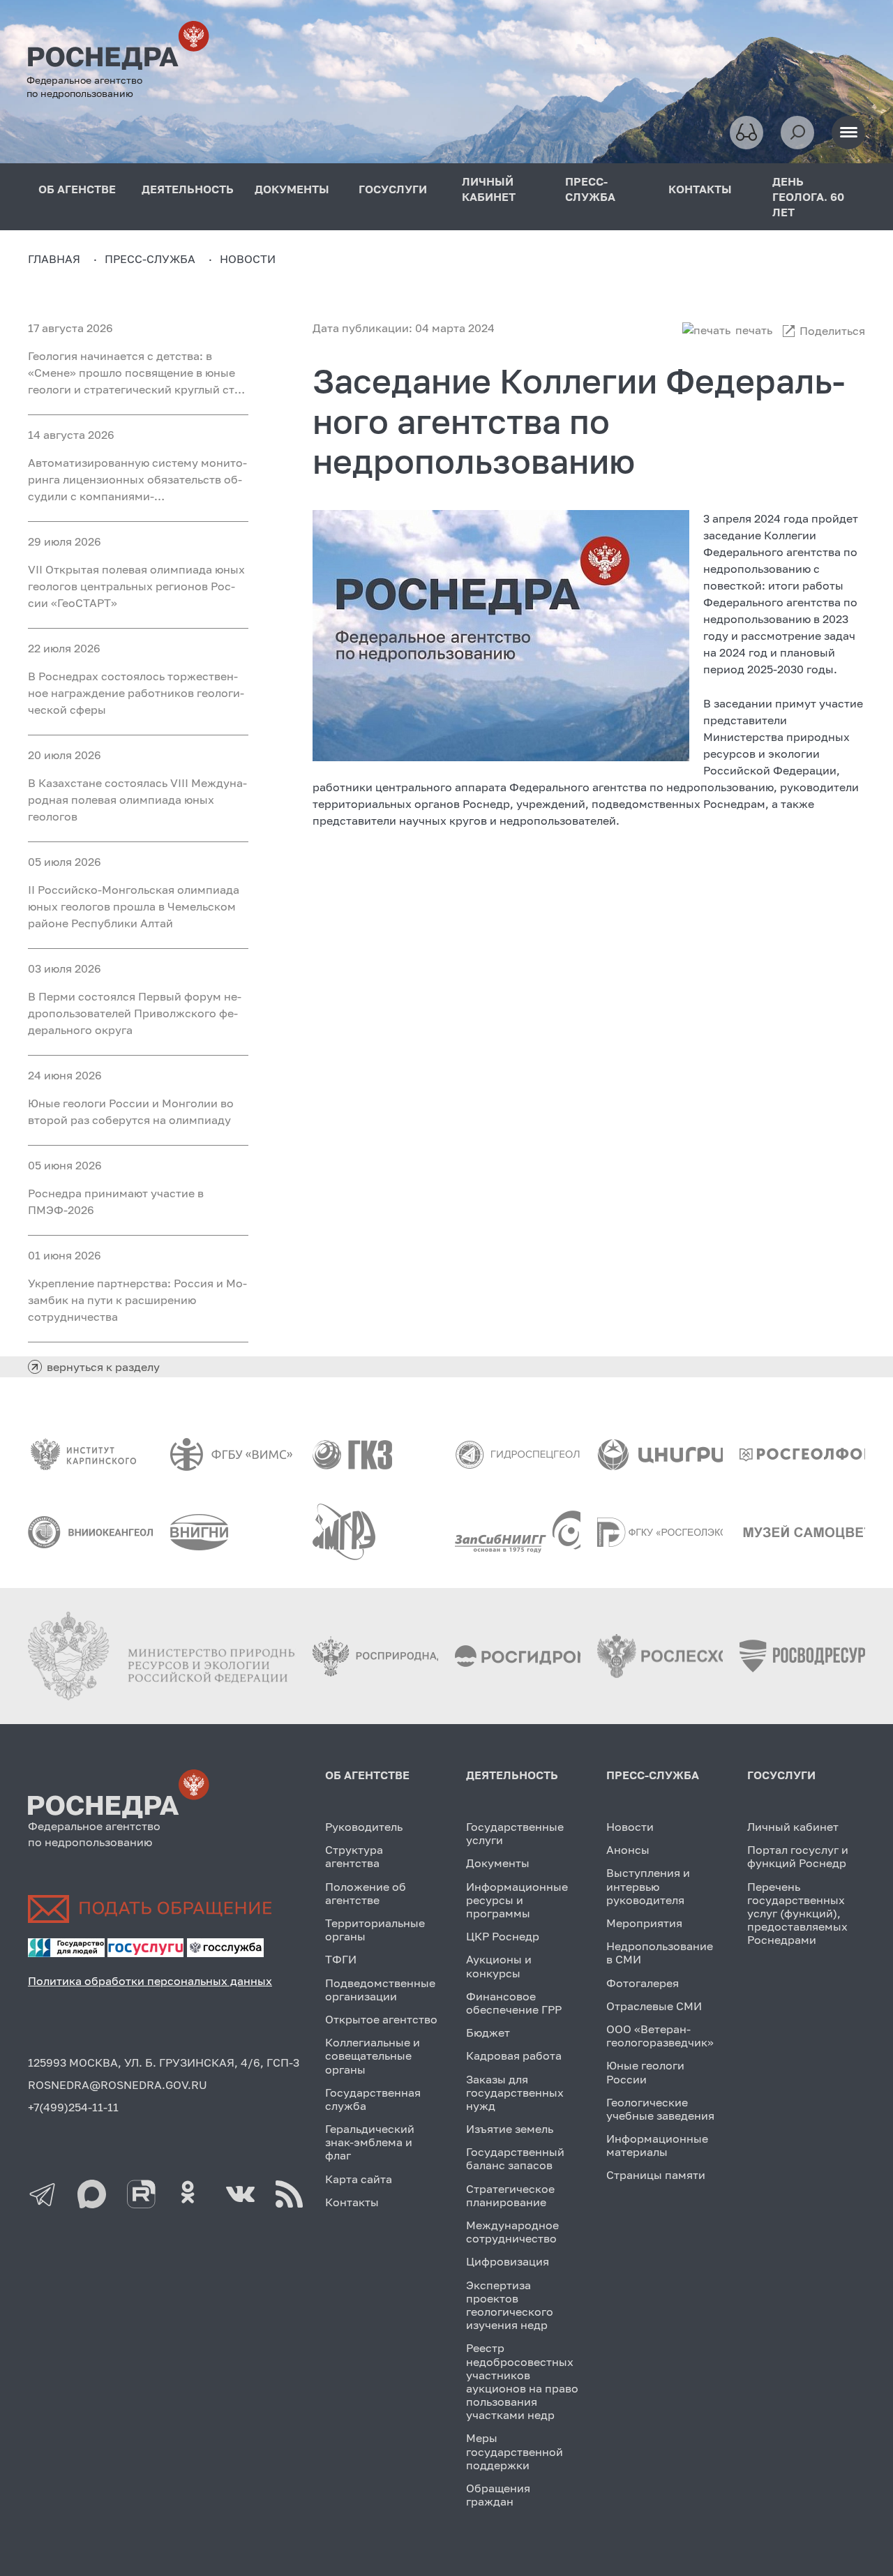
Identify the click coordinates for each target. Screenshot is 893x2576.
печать (754, 330)
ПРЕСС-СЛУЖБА (590, 189)
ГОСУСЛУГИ (393, 189)
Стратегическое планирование (510, 2195)
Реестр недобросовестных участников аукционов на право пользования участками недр (522, 2381)
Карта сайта (359, 2179)
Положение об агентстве (366, 1893)
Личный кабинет (793, 1827)
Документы (498, 1863)
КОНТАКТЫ (700, 189)
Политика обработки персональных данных (150, 1981)
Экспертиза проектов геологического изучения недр (510, 2305)
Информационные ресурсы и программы (517, 1900)
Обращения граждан (498, 2495)
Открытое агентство (381, 2019)
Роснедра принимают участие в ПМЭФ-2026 (116, 1201)
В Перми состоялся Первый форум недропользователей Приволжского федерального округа (135, 1013)
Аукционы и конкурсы (499, 1966)
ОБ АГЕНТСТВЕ (367, 1775)
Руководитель (364, 1827)
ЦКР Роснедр (503, 1936)
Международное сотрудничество (512, 2232)
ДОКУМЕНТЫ (292, 189)
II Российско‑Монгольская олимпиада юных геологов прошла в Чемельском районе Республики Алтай (134, 906)
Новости (630, 1827)
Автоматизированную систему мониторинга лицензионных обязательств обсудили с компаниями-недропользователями (137, 480)
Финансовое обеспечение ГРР (514, 2003)
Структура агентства (354, 1856)
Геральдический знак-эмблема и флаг (370, 2142)
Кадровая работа (514, 2055)
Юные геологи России (645, 2072)
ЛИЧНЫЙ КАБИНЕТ (489, 189)
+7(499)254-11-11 (73, 2107)
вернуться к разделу (103, 1367)
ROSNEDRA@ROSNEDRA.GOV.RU (118, 2085)
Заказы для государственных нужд (515, 2092)
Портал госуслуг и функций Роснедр (798, 1856)
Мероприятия (644, 1923)
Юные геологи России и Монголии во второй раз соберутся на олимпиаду (131, 1111)
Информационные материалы (657, 2145)
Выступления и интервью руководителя (648, 1886)
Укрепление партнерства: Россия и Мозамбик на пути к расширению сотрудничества (137, 1300)
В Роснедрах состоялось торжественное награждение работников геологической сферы (136, 693)
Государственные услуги (515, 1833)
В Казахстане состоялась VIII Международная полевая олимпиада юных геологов (137, 800)
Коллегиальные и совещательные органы (373, 2055)
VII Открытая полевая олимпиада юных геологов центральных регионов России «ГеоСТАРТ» (136, 586)
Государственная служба (373, 2099)
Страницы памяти (656, 2175)
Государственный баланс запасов (515, 2158)
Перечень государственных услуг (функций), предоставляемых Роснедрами (797, 1914)
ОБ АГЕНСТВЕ (77, 189)
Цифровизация (508, 2261)
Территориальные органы (375, 1930)
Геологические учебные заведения (660, 2109)
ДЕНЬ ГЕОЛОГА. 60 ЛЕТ (808, 197)
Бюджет (488, 2032)
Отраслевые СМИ (654, 2006)
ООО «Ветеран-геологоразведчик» (660, 2036)
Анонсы (628, 1850)
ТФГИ (341, 1959)
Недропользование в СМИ (660, 1953)
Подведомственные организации (380, 1990)
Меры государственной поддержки (515, 2451)
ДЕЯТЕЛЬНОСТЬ (188, 189)
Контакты (352, 2202)
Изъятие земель (510, 2129)
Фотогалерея (643, 1983)
